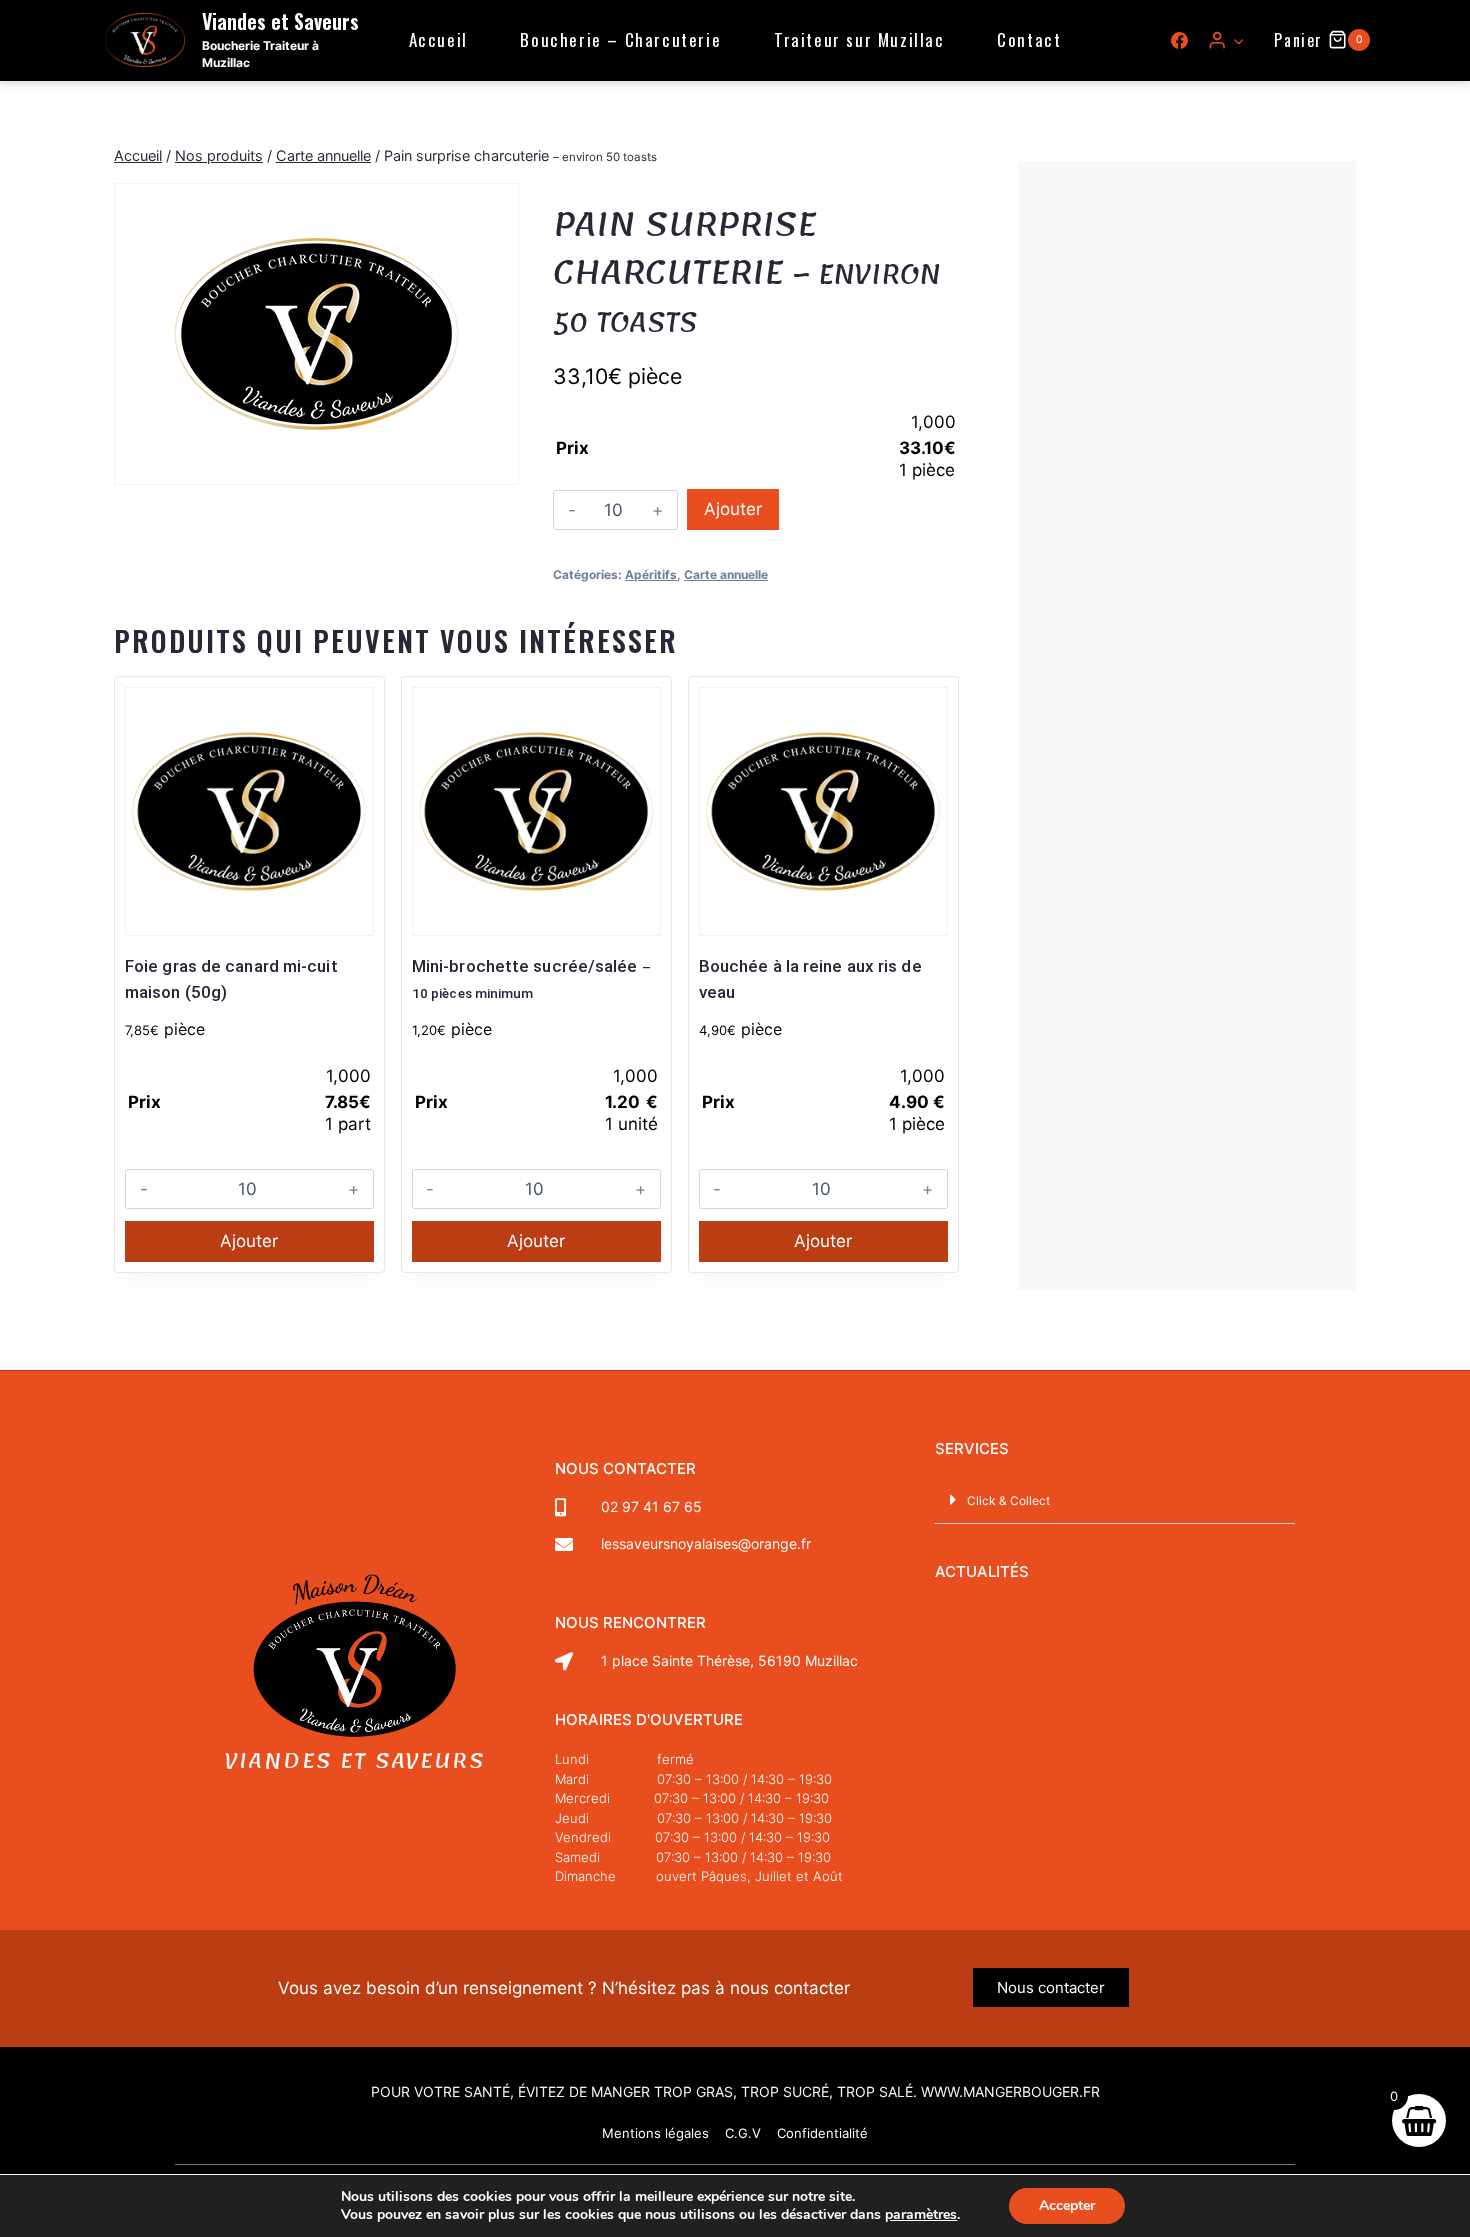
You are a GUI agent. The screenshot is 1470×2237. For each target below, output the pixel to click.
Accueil (438, 39)
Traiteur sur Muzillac (859, 39)
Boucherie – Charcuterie (620, 39)
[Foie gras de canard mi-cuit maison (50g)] (249, 811)
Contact (1029, 39)
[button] (1238, 40)
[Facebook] (1180, 40)
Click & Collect (1008, 1500)
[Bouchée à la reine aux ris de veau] (823, 811)
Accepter (1067, 2205)
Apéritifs (651, 574)
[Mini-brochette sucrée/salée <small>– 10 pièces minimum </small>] (536, 811)
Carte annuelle (726, 574)
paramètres (921, 2215)
